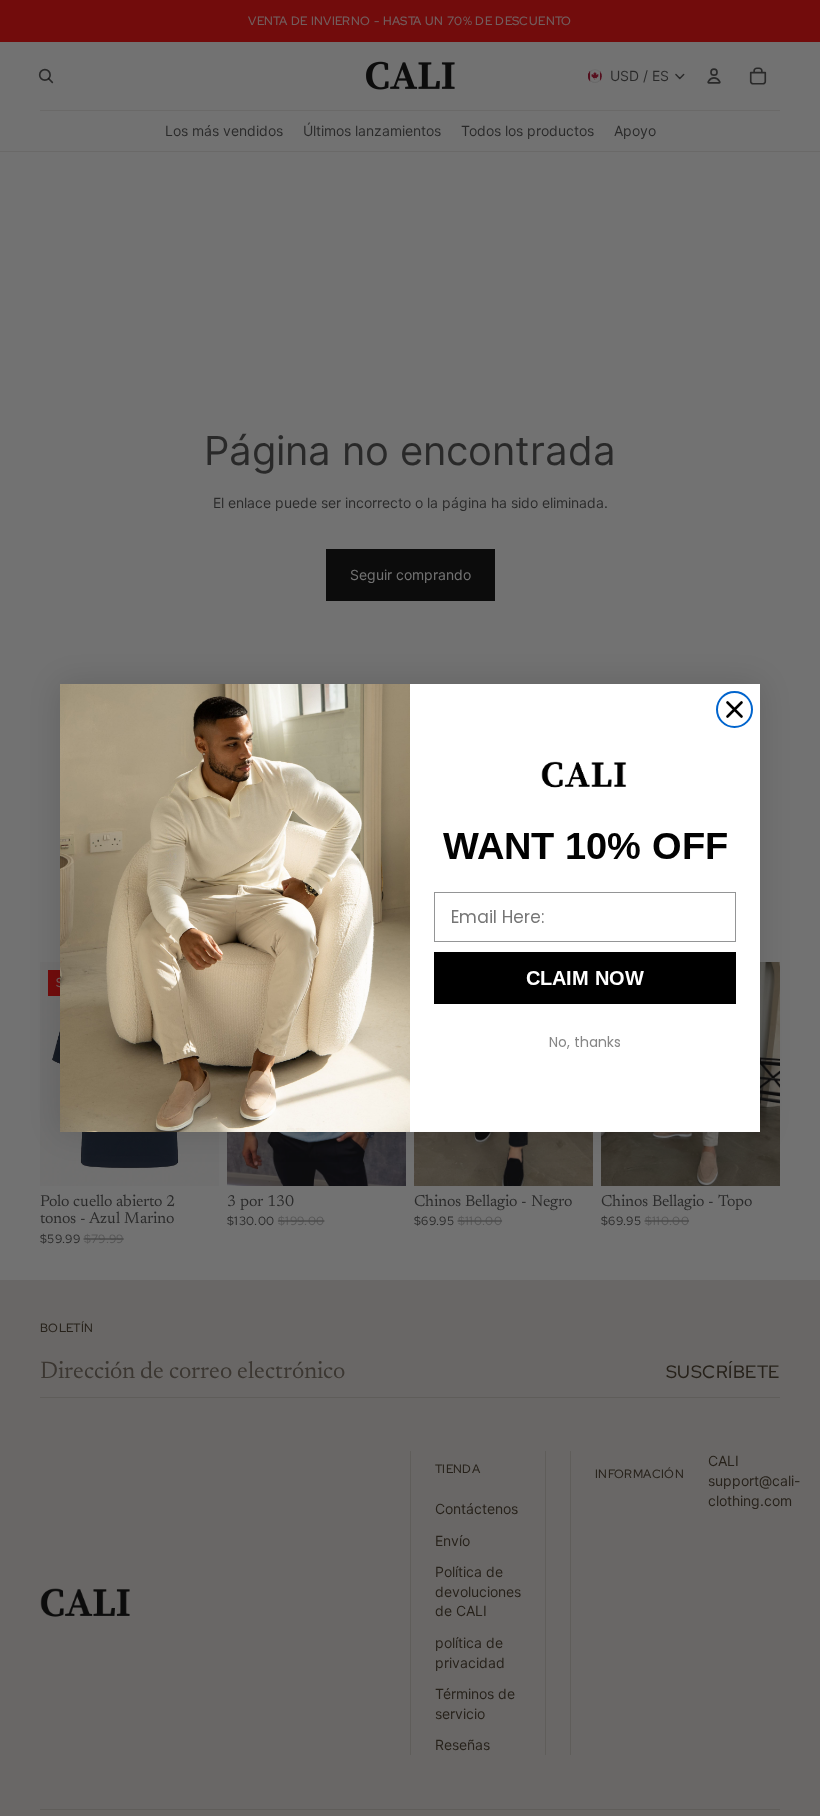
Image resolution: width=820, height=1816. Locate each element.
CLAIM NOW (585, 978)
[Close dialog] (734, 709)
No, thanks (585, 1042)
